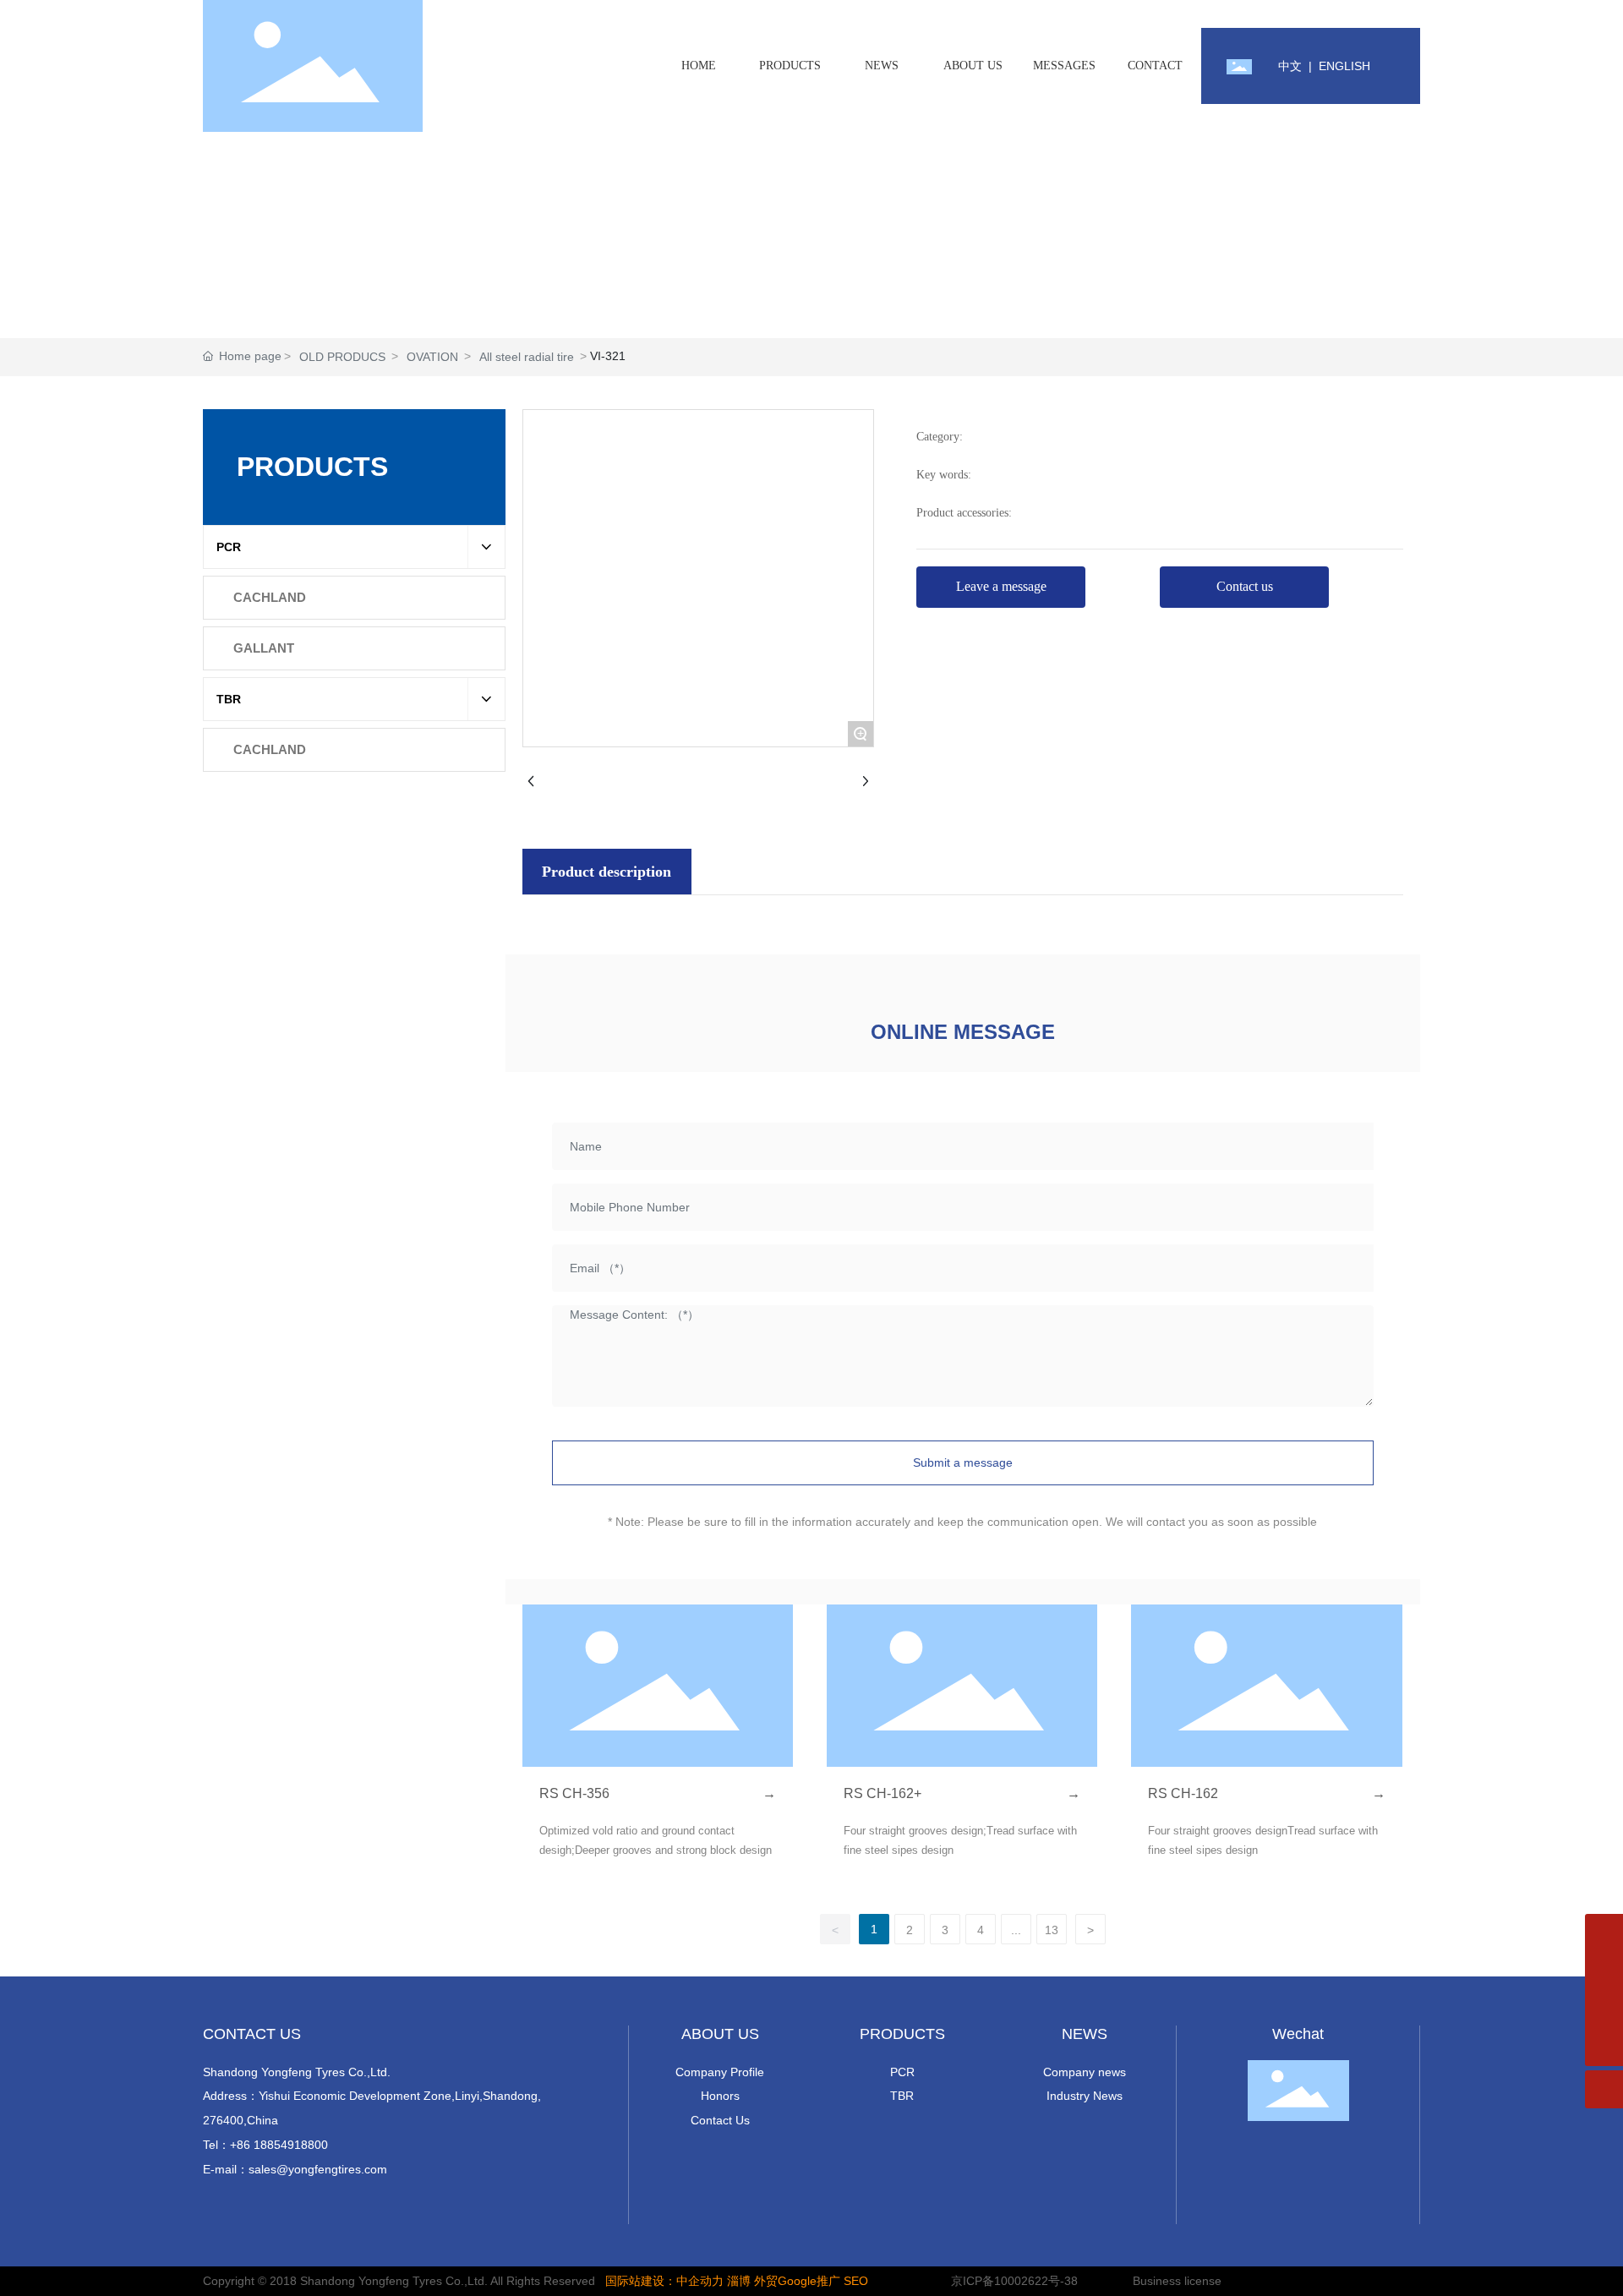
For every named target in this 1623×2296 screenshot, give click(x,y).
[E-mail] (1604, 1971)
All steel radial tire (527, 357)
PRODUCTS (902, 2034)
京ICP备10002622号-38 (1014, 2281)
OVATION (432, 357)
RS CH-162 (1183, 1793)
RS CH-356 (574, 1793)
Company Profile (720, 2072)
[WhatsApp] (1604, 1933)
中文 (1290, 66)
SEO (856, 2281)
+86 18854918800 (279, 2145)
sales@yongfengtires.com (318, 2169)
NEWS (1085, 2034)
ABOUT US (720, 2034)
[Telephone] (1604, 2009)
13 (1052, 1930)
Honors (720, 2096)
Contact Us (720, 2120)
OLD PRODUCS (342, 357)
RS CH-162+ (883, 1793)
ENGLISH (1344, 66)
